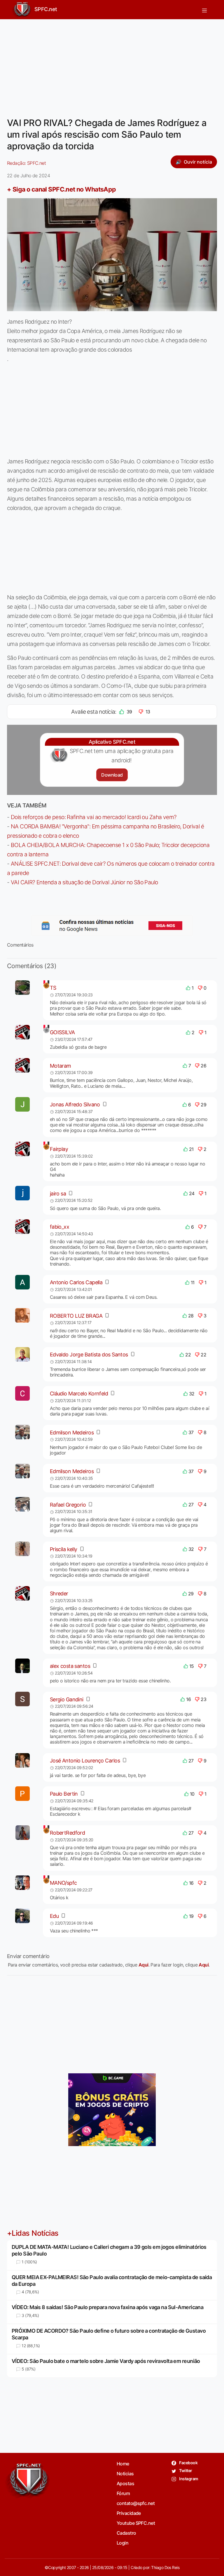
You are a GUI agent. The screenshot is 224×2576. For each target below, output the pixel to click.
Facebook (188, 2463)
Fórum (123, 2493)
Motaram (61, 1066)
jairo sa (58, 1194)
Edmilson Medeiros (72, 1433)
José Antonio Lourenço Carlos (85, 1761)
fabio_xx (60, 1227)
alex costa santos (70, 1666)
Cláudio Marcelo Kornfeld (79, 1394)
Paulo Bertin (64, 1794)
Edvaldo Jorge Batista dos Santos (89, 1355)
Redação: (26, 163)
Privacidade (129, 2513)
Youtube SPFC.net (136, 2523)
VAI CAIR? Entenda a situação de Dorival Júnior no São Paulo (84, 882)
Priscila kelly (64, 1549)
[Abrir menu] (204, 10)
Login (123, 2543)
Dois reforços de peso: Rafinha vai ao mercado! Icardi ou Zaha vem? (94, 817)
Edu (54, 1916)
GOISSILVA (62, 1032)
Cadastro (126, 2533)
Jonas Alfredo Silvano (75, 1104)
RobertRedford (68, 1833)
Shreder (59, 1593)
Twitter (185, 2470)
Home (123, 2464)
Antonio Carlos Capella (76, 1282)
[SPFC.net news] (112, 926)
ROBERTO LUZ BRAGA (76, 1316)
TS (53, 988)
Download (112, 775)
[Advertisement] (112, 65)
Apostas (125, 2483)
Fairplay (59, 1149)
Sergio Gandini (67, 1699)
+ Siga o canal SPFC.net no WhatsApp (62, 189)
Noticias (125, 2474)
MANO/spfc (63, 1883)
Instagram (188, 2479)
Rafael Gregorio (68, 1505)
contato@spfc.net (136, 2503)
